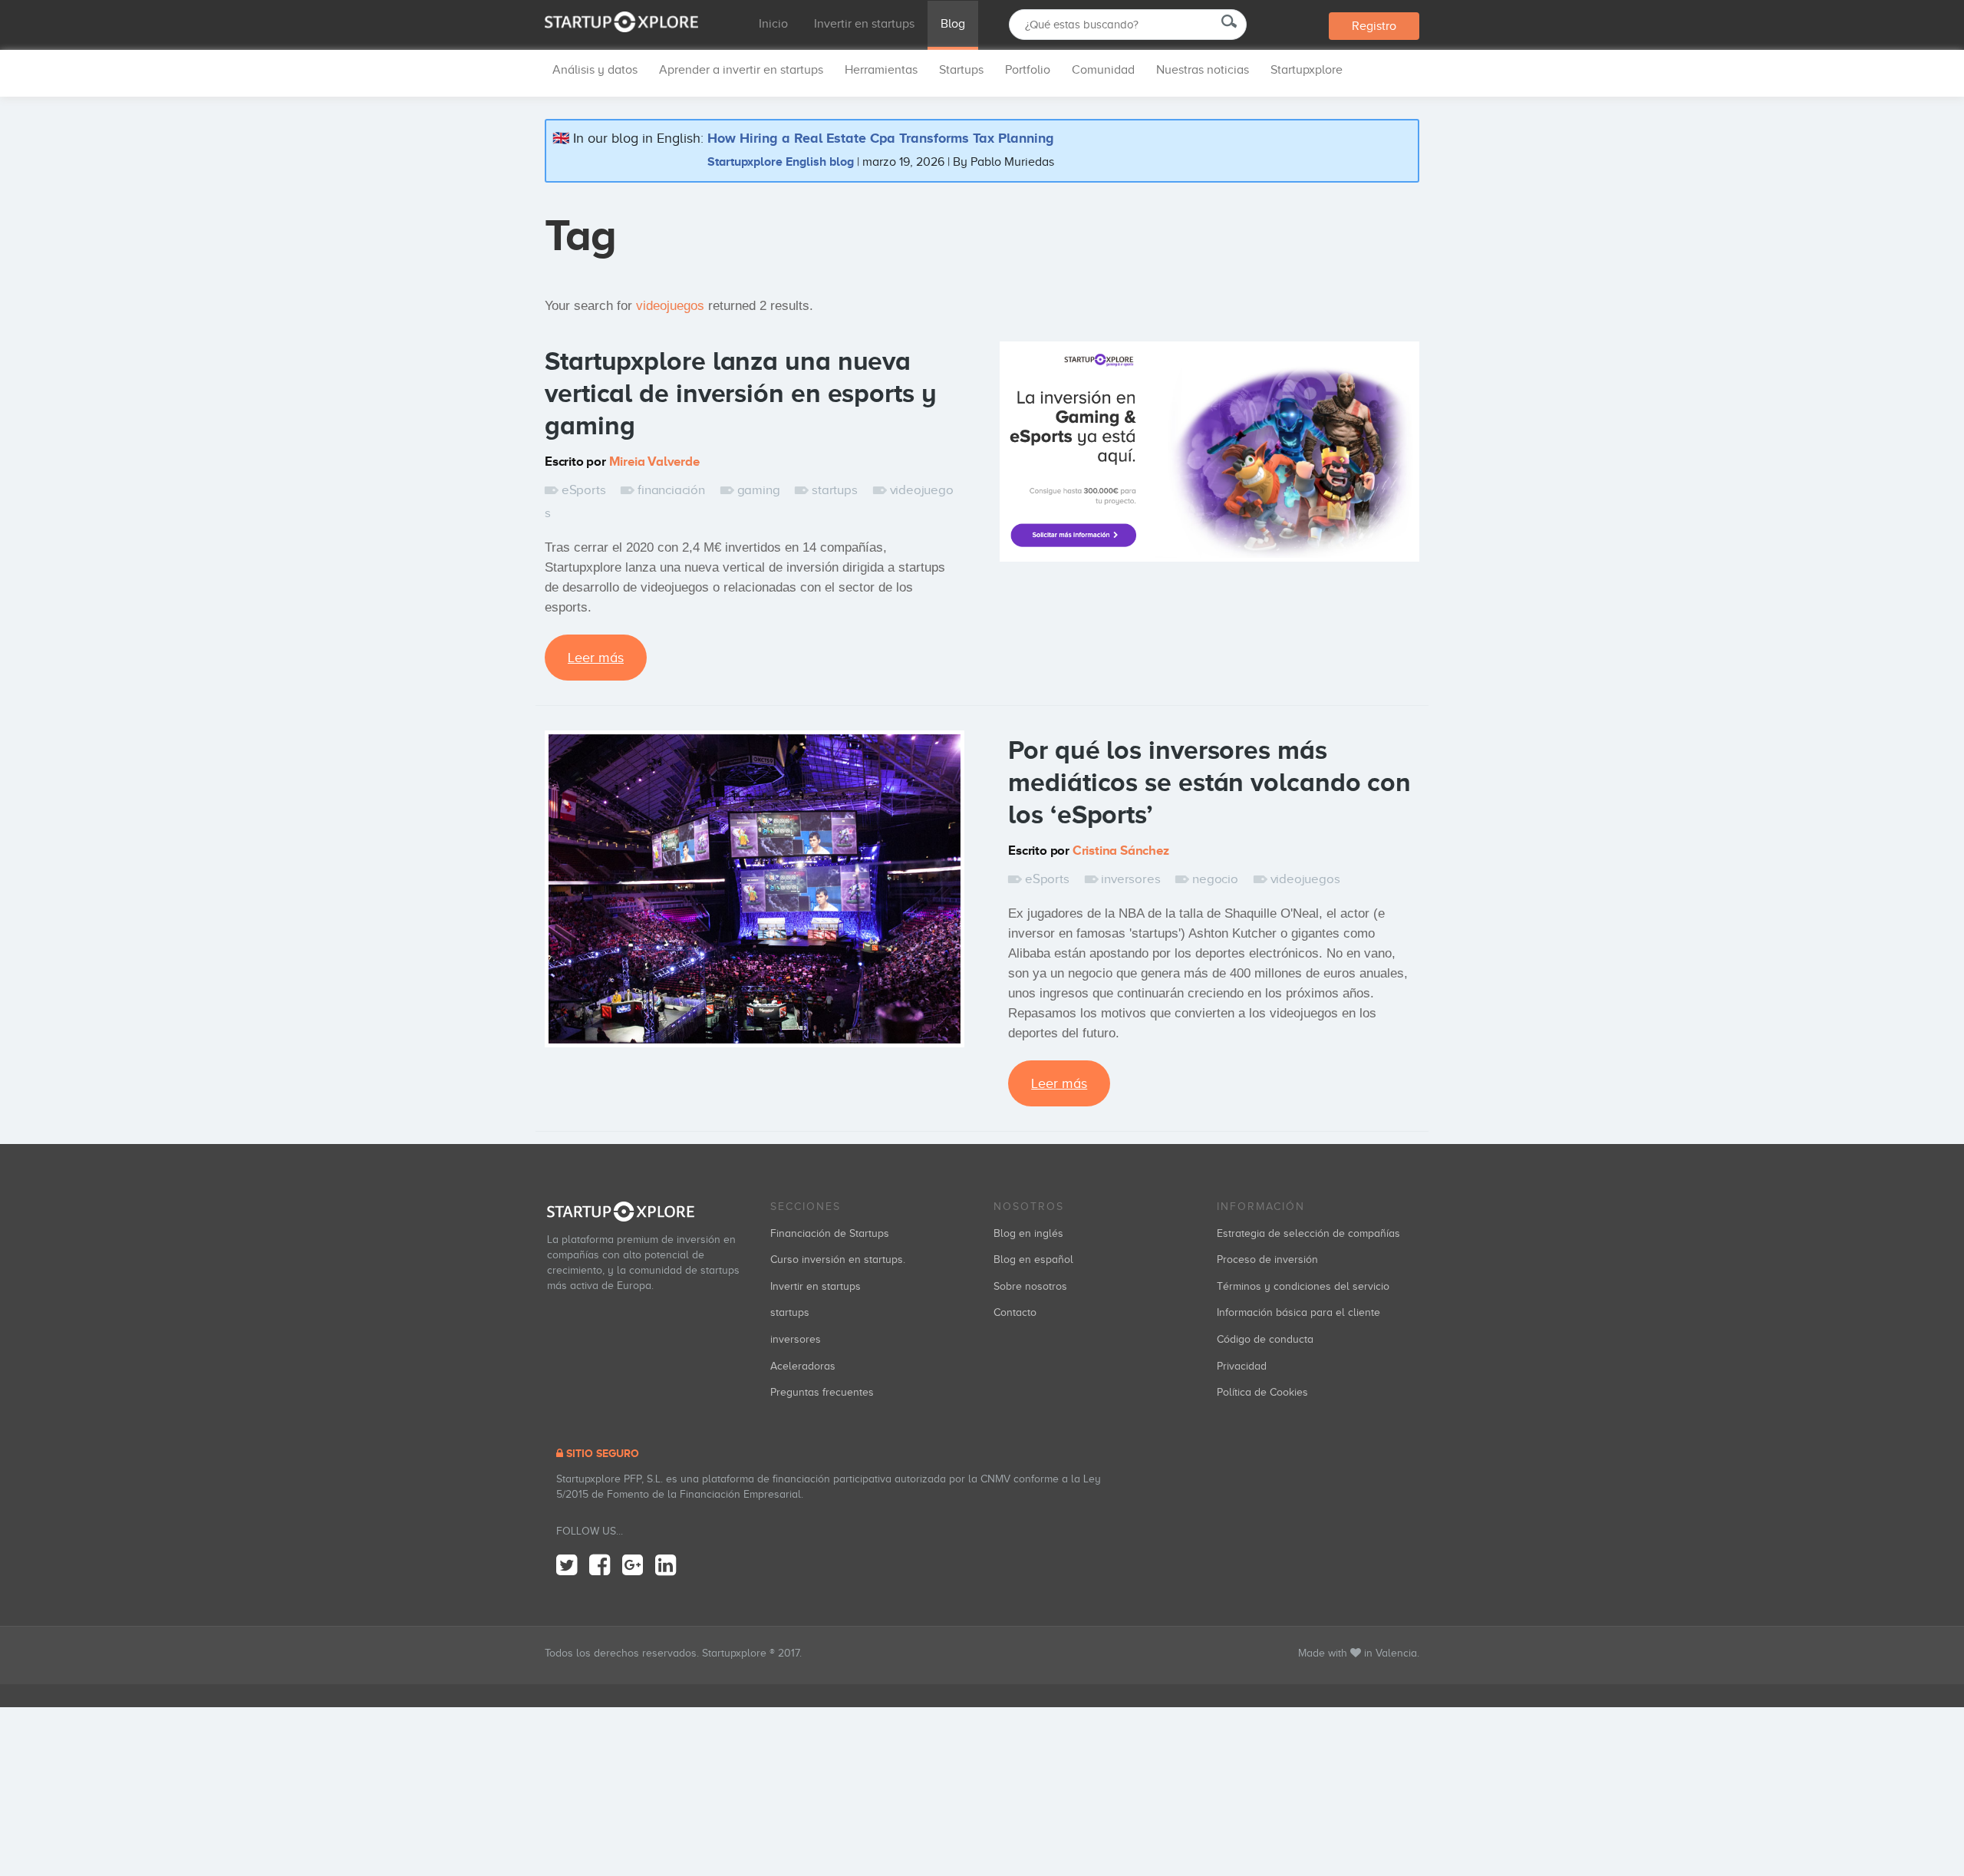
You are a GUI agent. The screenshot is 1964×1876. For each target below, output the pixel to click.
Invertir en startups (864, 24)
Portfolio (1028, 70)
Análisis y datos (595, 70)
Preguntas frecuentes (822, 1392)
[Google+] (633, 1566)
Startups (961, 70)
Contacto (1015, 1312)
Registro (1374, 26)
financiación (671, 490)
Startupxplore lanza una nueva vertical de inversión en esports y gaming (741, 393)
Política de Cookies (1262, 1392)
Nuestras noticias (1203, 70)
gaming (759, 490)
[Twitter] (567, 1566)
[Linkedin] (666, 1566)
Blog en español (1033, 1259)
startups (834, 490)
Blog (953, 24)
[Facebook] (600, 1566)
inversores (1130, 879)
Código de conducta (1265, 1339)
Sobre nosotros (1030, 1286)
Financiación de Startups (830, 1233)
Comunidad (1103, 70)
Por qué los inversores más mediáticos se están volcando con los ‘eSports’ (1209, 782)
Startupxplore (1307, 70)
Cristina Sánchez (1121, 851)
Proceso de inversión (1267, 1259)
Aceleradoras (803, 1366)
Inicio (773, 24)
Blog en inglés (1028, 1233)
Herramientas (881, 70)
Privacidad (1242, 1366)
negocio (1215, 879)
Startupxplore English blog (781, 162)
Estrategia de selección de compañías (1308, 1233)
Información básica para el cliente (1298, 1312)
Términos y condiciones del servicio (1303, 1286)
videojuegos (1305, 879)
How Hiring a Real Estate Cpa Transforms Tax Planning (881, 138)
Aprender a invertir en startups (741, 70)
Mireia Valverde (654, 462)
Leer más (596, 658)
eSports (583, 490)
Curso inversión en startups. (838, 1259)
